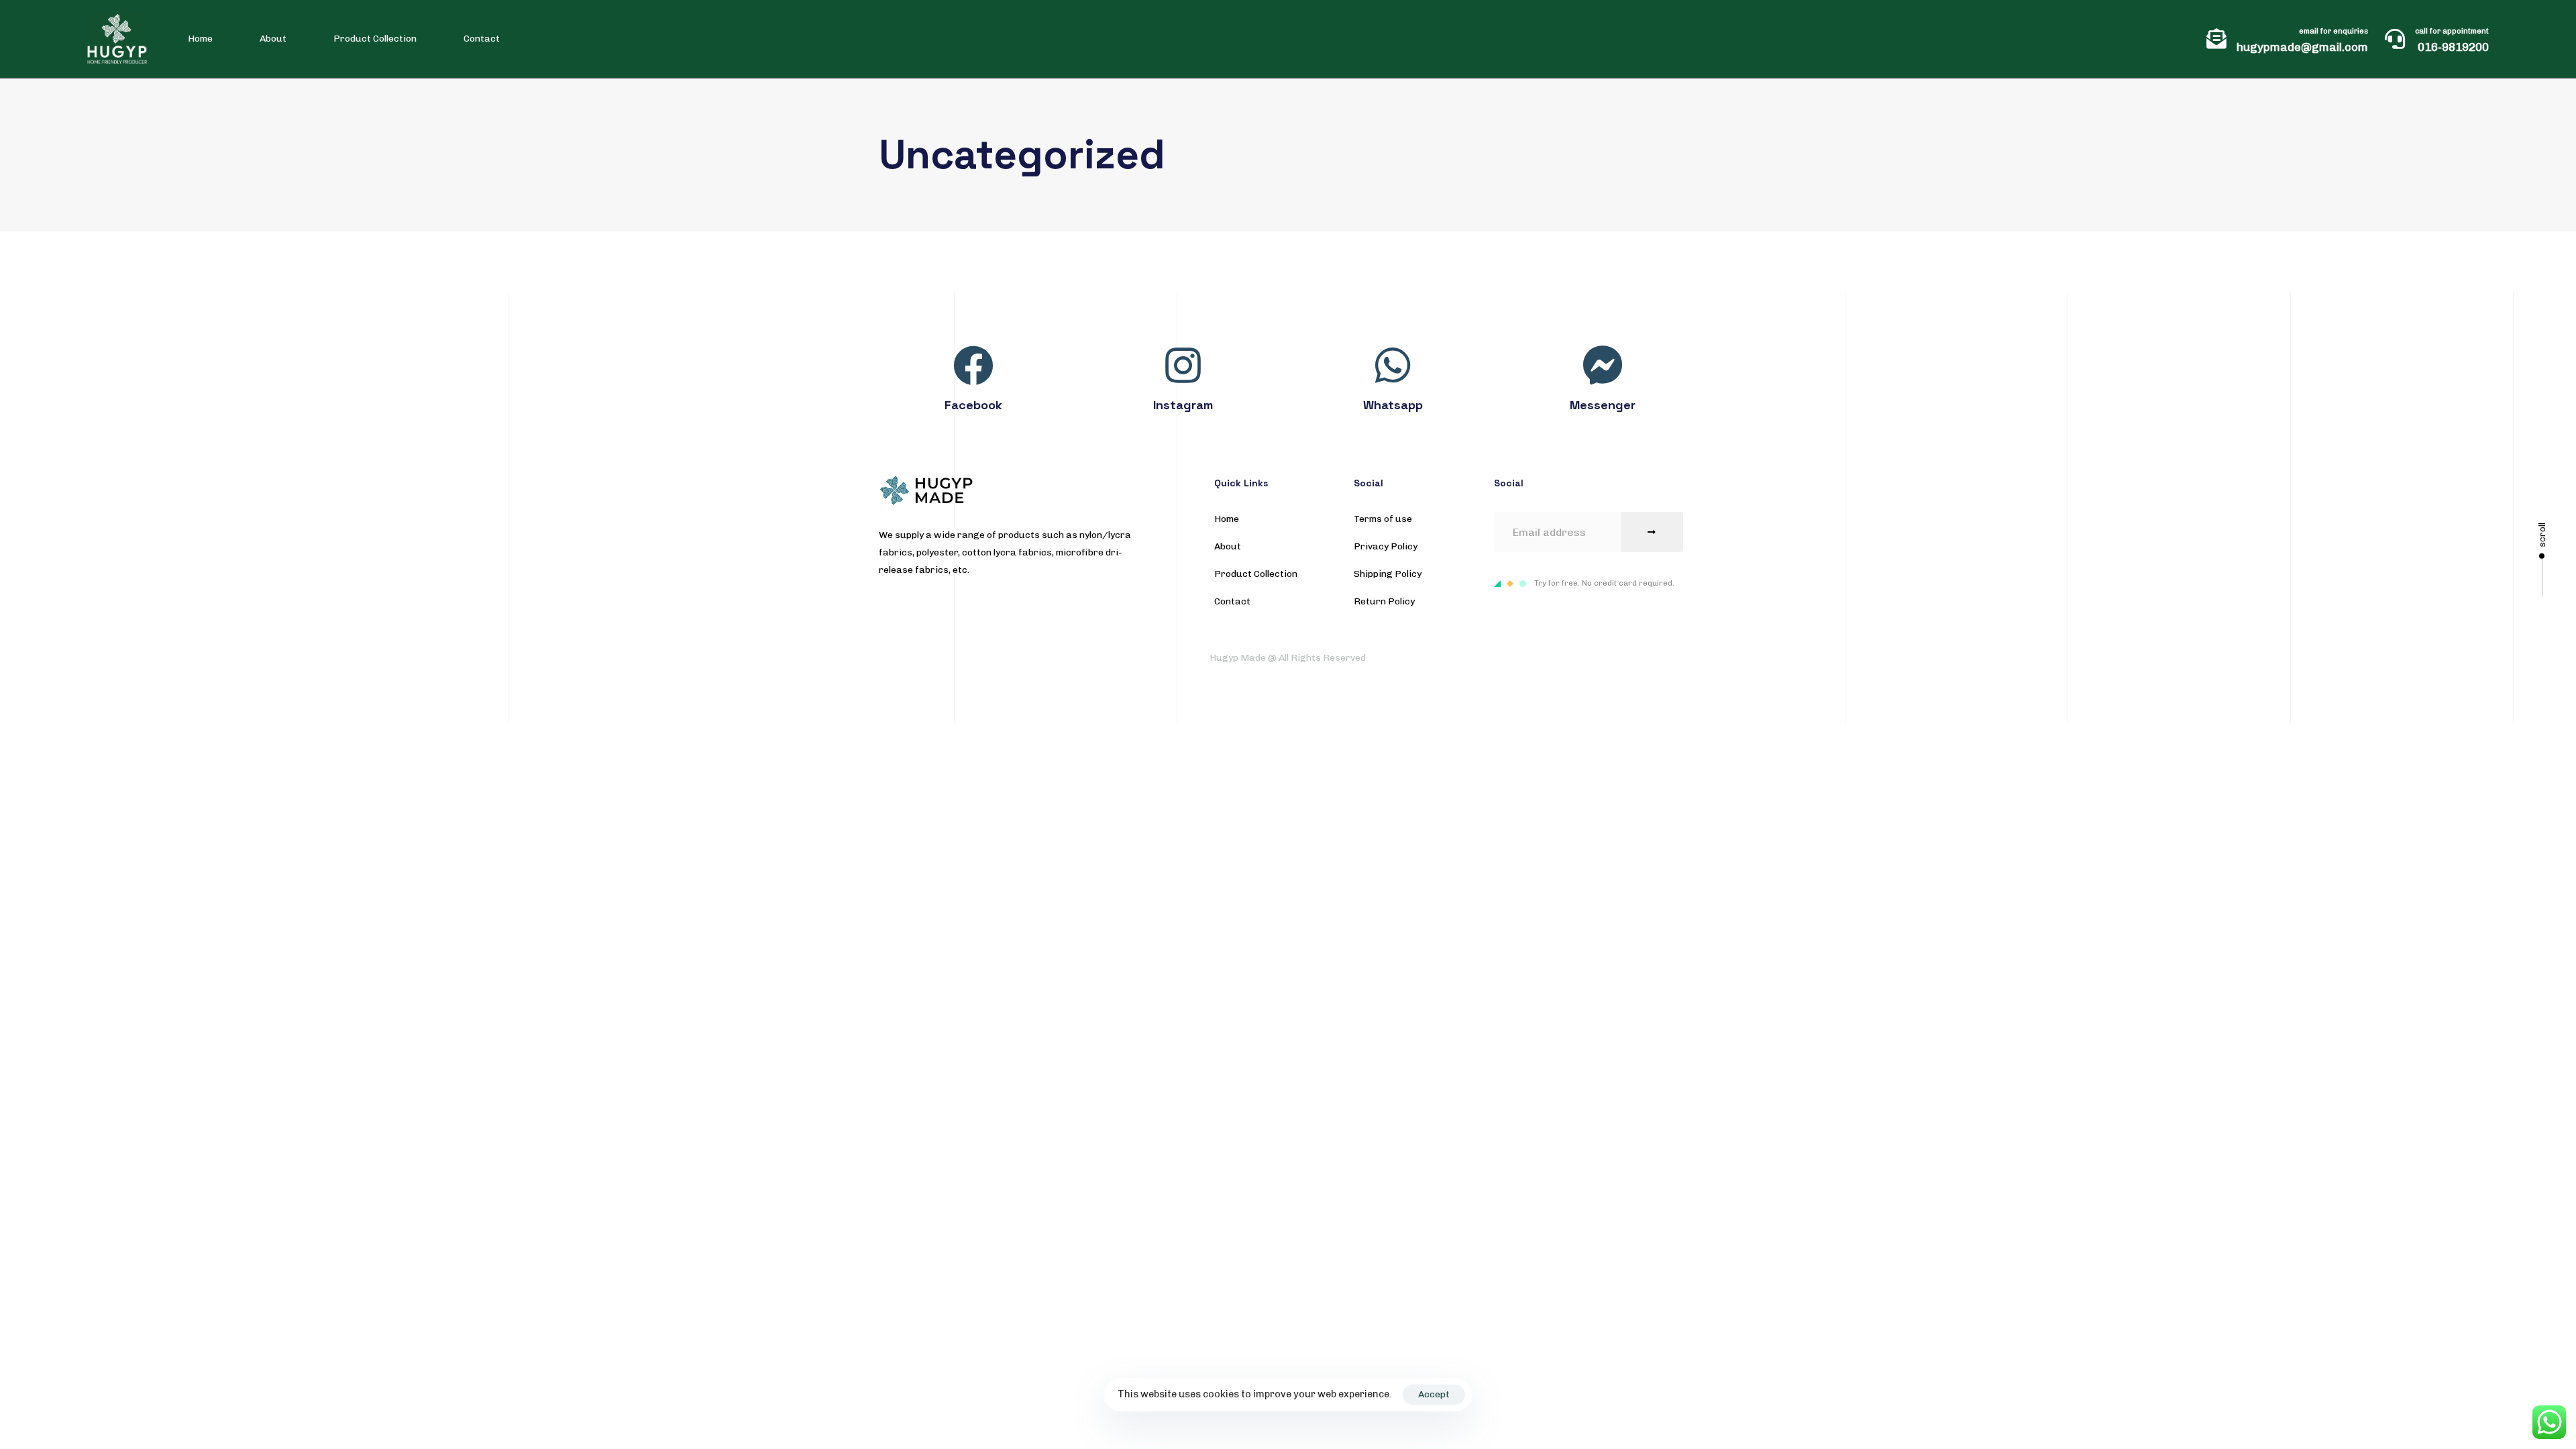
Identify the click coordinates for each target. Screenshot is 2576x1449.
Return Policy (1384, 601)
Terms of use (1383, 519)
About (273, 39)
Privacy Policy (1386, 546)
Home (200, 39)
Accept (1434, 1394)
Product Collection (375, 39)
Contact (482, 39)
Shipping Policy (1388, 574)
